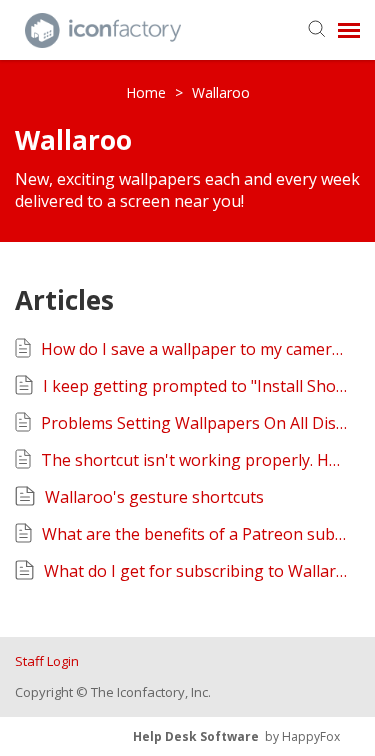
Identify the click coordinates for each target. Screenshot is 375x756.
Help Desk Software (196, 736)
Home (148, 92)
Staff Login (47, 661)
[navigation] (349, 30)
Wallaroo (221, 92)
